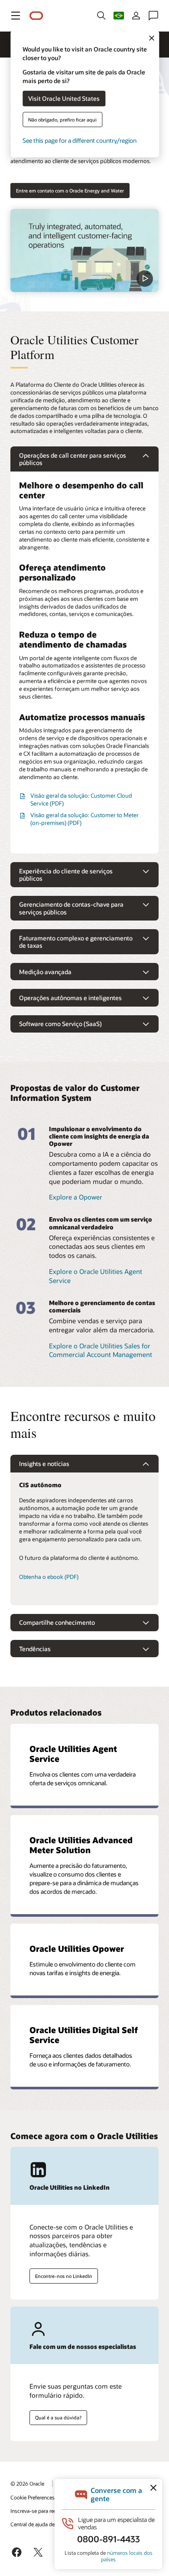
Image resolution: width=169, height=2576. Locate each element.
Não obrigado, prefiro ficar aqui (62, 119)
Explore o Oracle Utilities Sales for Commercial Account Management (101, 1350)
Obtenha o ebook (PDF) (49, 1577)
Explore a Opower (76, 1197)
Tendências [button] (35, 1649)
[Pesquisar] (101, 16)
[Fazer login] (136, 16)
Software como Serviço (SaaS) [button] (60, 1024)
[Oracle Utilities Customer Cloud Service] (84, 250)
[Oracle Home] (36, 16)
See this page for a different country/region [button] (80, 140)
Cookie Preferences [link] (32, 2497)
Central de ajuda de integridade (46, 2524)
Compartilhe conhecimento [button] (57, 1622)
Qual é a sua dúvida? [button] (58, 2417)
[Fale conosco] (153, 16)
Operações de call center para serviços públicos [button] (73, 459)
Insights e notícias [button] (44, 1464)
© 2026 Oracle (27, 2483)
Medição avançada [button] (45, 972)
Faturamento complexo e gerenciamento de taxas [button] (76, 942)
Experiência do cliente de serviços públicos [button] (66, 875)
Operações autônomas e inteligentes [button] (70, 998)
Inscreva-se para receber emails (47, 2511)
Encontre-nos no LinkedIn (64, 2276)
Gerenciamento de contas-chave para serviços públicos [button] (71, 908)
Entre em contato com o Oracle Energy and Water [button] (70, 191)
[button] (16, 16)
